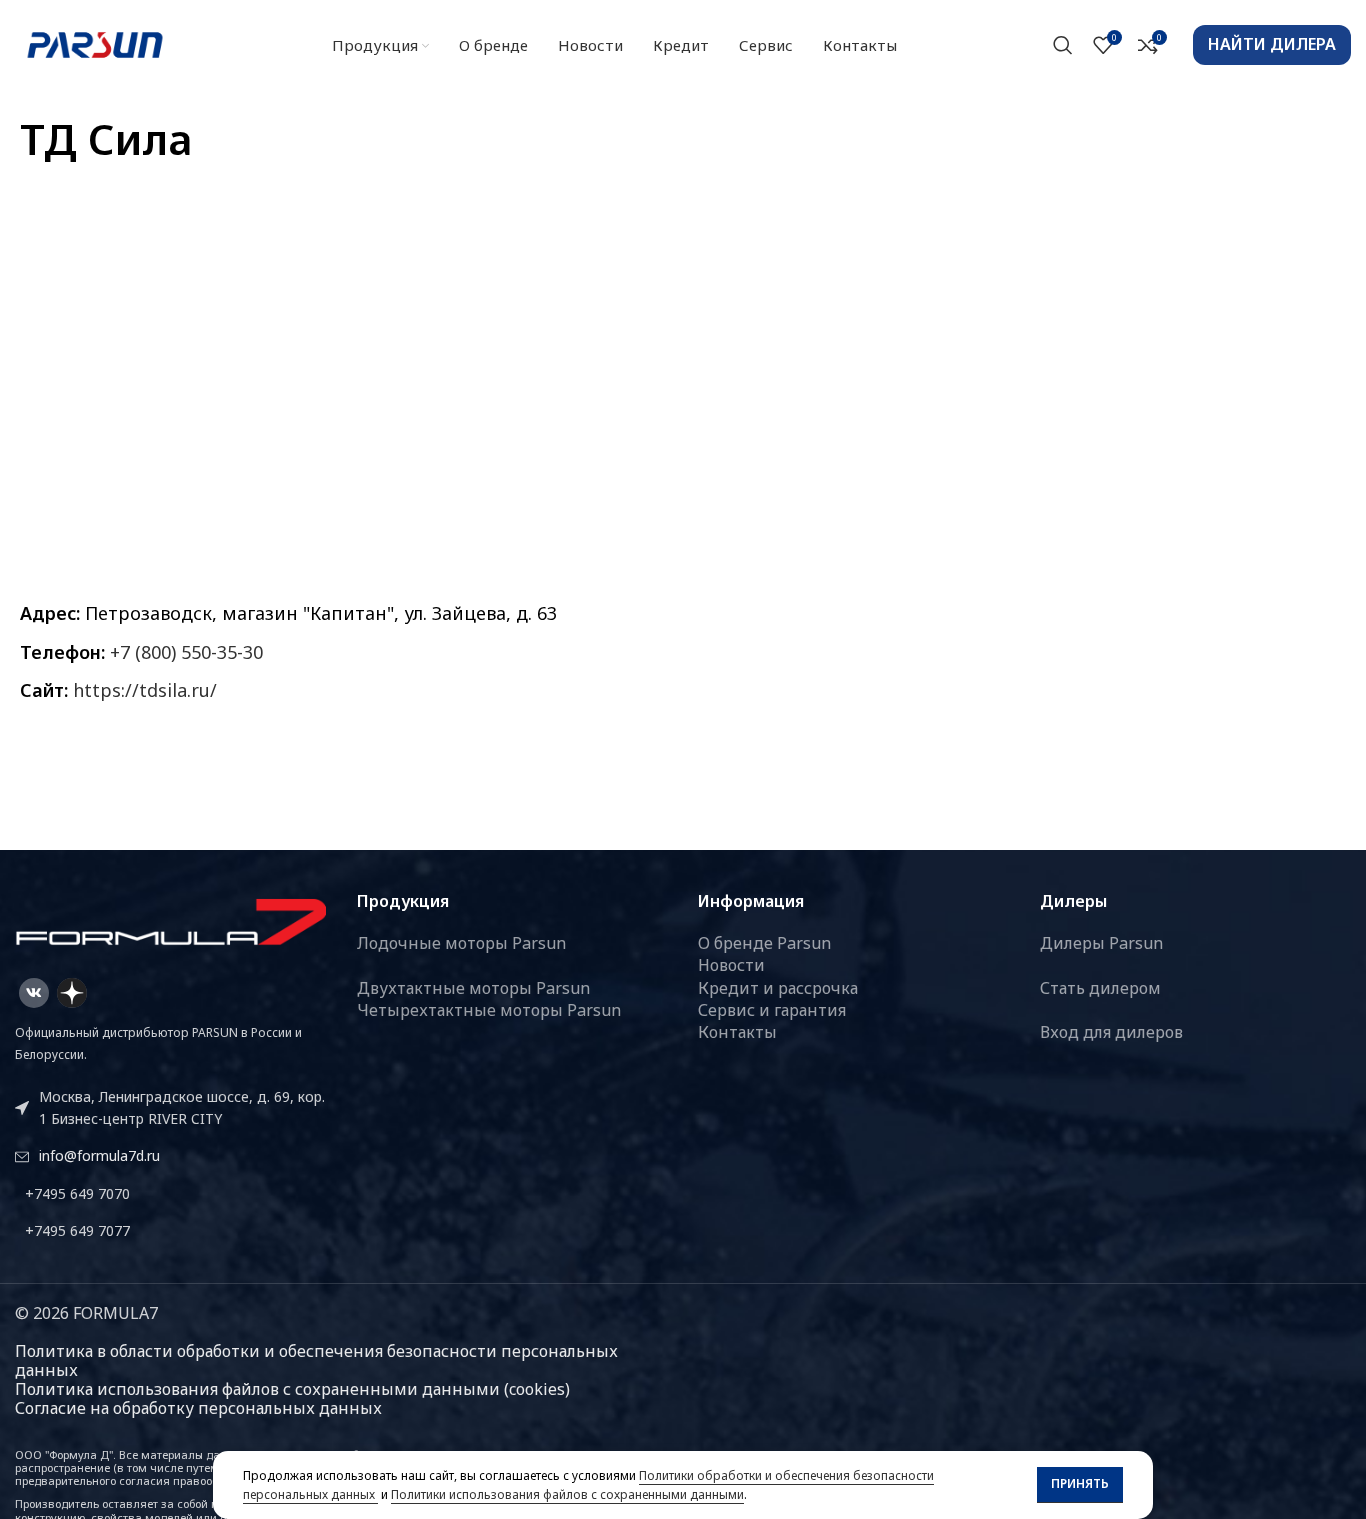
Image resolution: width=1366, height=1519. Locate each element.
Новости (731, 965)
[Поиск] (1063, 45)
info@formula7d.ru (99, 1155)
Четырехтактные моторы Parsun (489, 1010)
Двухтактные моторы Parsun (473, 988)
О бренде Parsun (764, 943)
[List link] (171, 1194)
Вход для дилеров (1111, 1032)
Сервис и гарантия (772, 1010)
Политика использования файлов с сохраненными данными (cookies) (292, 1389)
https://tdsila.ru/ (145, 690)
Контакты (737, 1032)
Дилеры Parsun (1101, 943)
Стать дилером (1100, 988)
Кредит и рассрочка (778, 988)
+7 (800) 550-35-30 (186, 652)
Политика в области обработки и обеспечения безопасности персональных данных (316, 1360)
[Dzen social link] (72, 993)
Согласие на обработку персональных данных (198, 1408)
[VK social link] (34, 993)
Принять (1080, 1483)
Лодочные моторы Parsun (461, 943)
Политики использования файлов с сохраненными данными (567, 1494)
